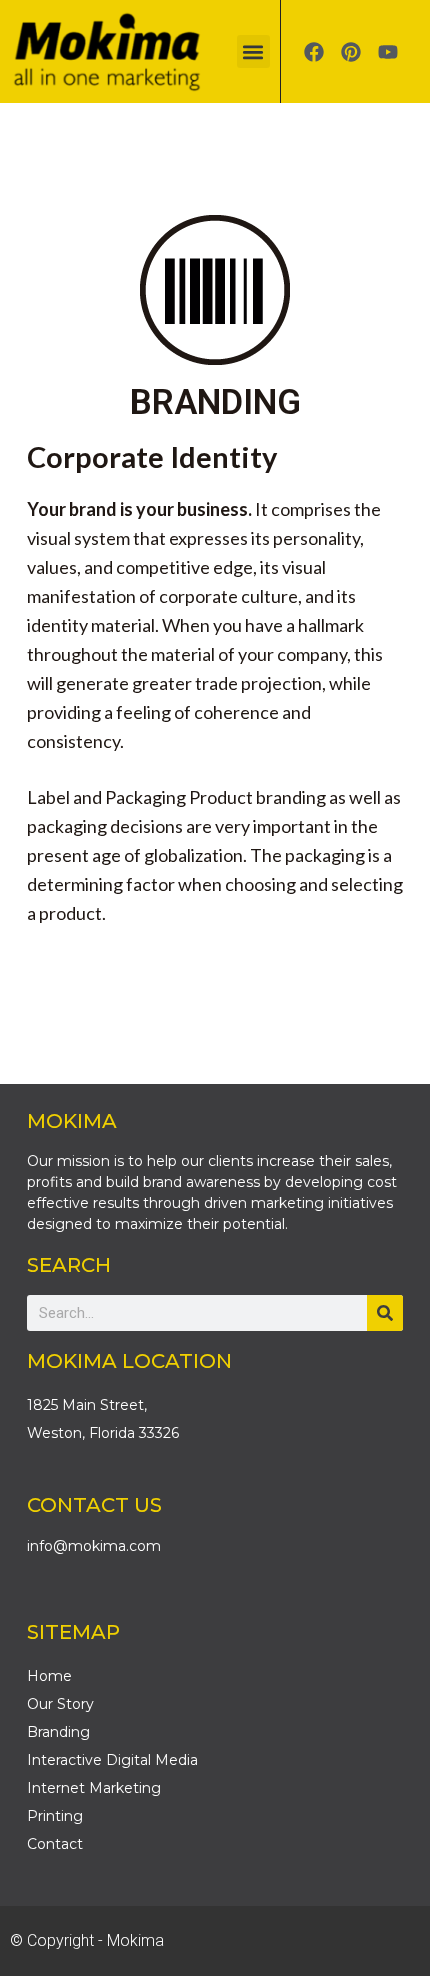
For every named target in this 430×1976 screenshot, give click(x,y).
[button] (253, 51)
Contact (55, 1844)
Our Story (60, 1704)
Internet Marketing (94, 1788)
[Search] (385, 1313)
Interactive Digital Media (112, 1760)
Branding (58, 1732)
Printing (55, 1816)
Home (49, 1676)
